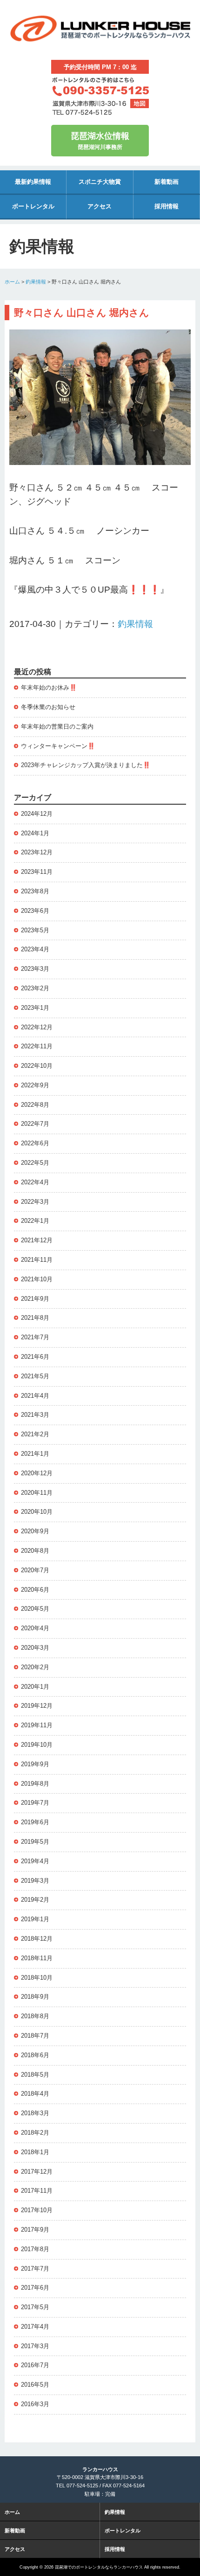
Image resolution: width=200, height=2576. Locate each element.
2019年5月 (35, 1842)
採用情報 (167, 206)
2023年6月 (35, 911)
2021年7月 (35, 1337)
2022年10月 (37, 1066)
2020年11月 (37, 1493)
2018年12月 (37, 1939)
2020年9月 (35, 1531)
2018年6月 (35, 2055)
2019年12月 (37, 1706)
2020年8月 (35, 1551)
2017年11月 (37, 2191)
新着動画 (167, 182)
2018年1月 (35, 2152)
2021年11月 (37, 1260)
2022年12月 (37, 1027)
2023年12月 (37, 852)
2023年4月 (35, 949)
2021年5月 (35, 1376)
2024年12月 (37, 814)
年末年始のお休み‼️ (49, 688)
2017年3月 (35, 2346)
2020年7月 (35, 1570)
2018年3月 (35, 2113)
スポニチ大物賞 (100, 182)
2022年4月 (35, 1182)
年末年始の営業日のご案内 (57, 726)
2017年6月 (35, 2288)
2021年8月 (35, 1318)
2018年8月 (35, 2016)
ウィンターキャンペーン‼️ (58, 746)
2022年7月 (35, 1124)
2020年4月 (35, 1628)
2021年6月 (35, 1357)
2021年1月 (35, 1454)
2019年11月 (37, 1725)
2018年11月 (37, 1958)
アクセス (100, 206)
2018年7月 (35, 2036)
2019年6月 (35, 1822)
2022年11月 (37, 1046)
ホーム (12, 282)
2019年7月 (35, 1803)
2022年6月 (35, 1143)
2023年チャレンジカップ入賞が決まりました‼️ (86, 765)
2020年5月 (35, 1609)
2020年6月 (35, 1590)
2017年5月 (35, 2307)
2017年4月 (35, 2327)
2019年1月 (35, 1919)
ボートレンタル (33, 206)
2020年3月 (35, 1648)
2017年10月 (37, 2210)
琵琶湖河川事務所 (100, 141)
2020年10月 (37, 1512)
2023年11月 (37, 872)
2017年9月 (35, 2230)
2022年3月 (35, 1202)
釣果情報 (36, 282)
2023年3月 (35, 969)
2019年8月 (35, 1784)
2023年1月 (35, 1008)
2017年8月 (35, 2249)
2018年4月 (35, 2094)
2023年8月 (35, 891)
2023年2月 (35, 988)
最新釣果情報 (33, 182)
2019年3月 (35, 1881)
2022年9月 (35, 1085)
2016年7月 (35, 2365)
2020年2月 (35, 1667)
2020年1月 (35, 1687)
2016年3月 (35, 2404)
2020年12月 (37, 1473)
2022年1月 (35, 1221)
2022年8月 (35, 1105)
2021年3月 (35, 1415)
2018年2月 (35, 2133)
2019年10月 (37, 1745)
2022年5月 (35, 1163)
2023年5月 (35, 930)
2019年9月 (35, 1764)
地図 (140, 103)
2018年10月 (37, 1978)
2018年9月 (35, 1997)
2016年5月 (35, 2385)
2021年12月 (37, 1240)
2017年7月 (35, 2269)
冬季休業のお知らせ (48, 707)
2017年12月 (37, 2172)
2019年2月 (35, 1900)
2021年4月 (35, 1396)
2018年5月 (35, 2075)
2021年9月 (35, 1299)
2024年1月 (35, 833)
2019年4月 (35, 1861)
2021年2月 (35, 1434)
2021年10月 (37, 1279)
